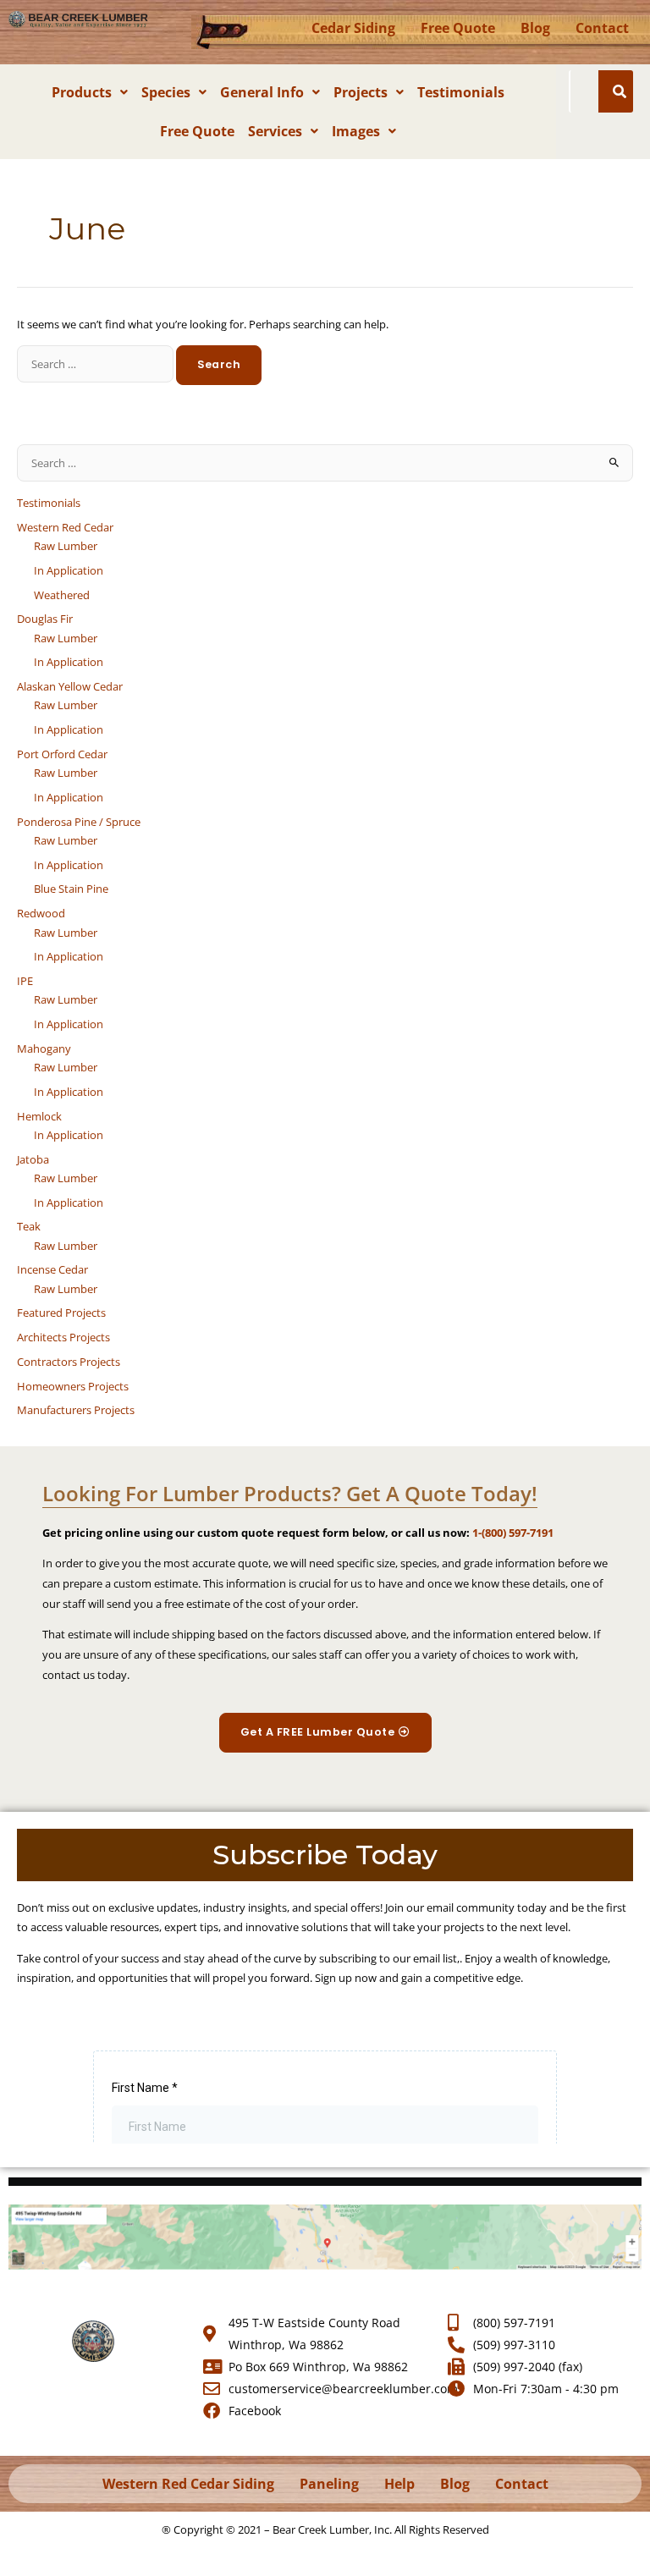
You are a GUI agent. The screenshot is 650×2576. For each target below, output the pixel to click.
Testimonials (461, 92)
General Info (262, 92)
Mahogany (44, 1049)
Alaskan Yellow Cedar (70, 686)
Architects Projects (63, 1337)
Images (356, 131)
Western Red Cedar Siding (188, 2484)
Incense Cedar (52, 1269)
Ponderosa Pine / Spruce (79, 822)
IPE (25, 981)
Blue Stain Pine (71, 889)
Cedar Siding (353, 28)
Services (275, 131)
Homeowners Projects (73, 1386)
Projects (361, 92)
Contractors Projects (69, 1362)
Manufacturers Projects (76, 1410)
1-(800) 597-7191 (513, 1533)
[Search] (620, 91)
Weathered (62, 595)
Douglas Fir (45, 619)
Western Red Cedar (65, 527)
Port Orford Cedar (62, 754)
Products (82, 92)
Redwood (41, 913)
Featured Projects (61, 1313)
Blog (535, 28)
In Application (69, 570)
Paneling (329, 2484)
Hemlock (39, 1116)
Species (166, 92)
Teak (29, 1226)
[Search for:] (96, 364)
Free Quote (458, 28)
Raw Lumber (66, 546)
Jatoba (33, 1159)
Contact (602, 28)
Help (399, 2484)
